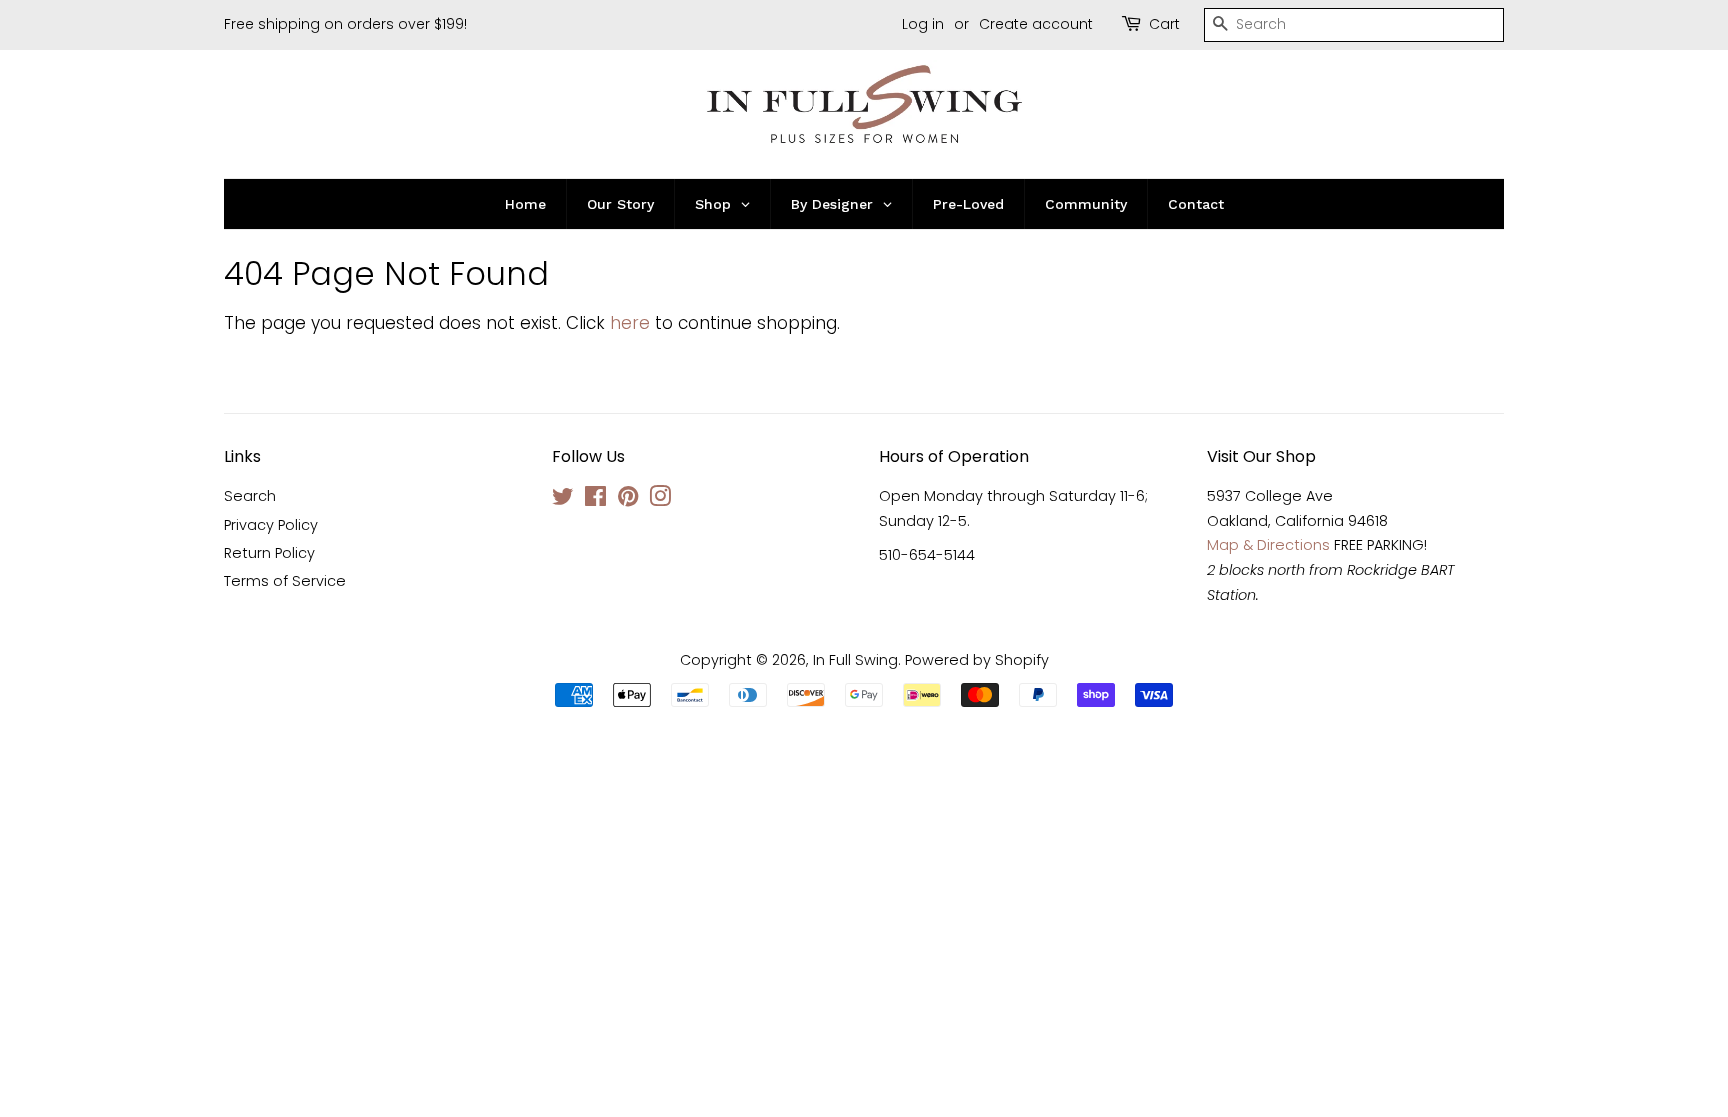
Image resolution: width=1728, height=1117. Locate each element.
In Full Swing (855, 660)
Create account (1036, 24)
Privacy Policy (271, 525)
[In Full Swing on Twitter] (563, 500)
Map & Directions (1268, 545)
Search (250, 496)
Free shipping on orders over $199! (345, 24)
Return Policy (269, 553)
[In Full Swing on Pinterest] (628, 500)
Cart (1164, 24)
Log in (923, 24)
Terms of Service (285, 581)
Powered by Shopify (977, 660)
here (630, 323)
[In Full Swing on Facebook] (595, 500)
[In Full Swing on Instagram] (660, 500)
